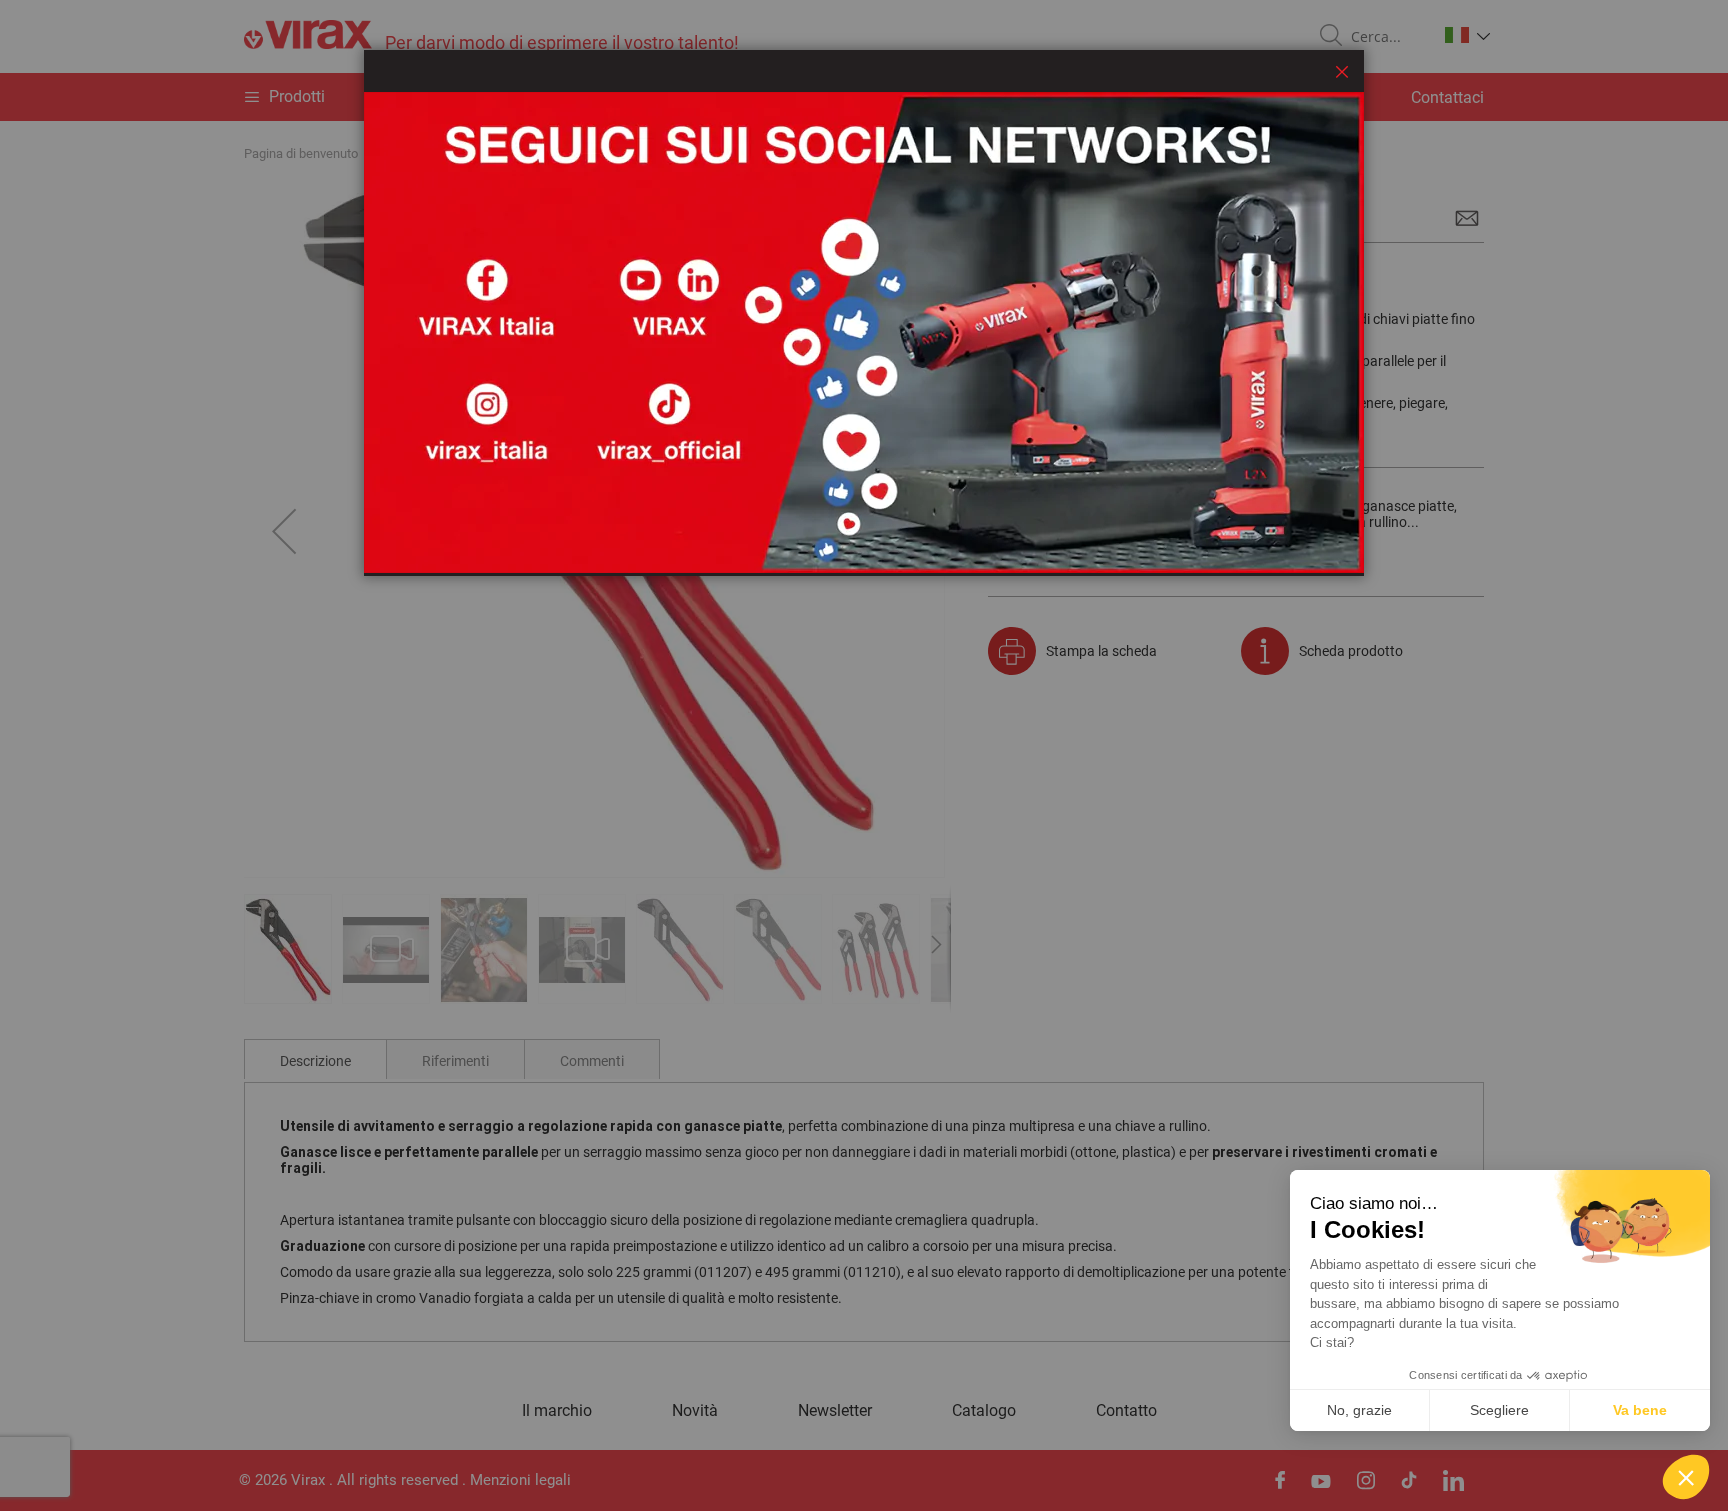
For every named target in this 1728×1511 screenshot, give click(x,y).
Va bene (1640, 1410)
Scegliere (1499, 1410)
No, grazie (1359, 1410)
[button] (1686, 1477)
